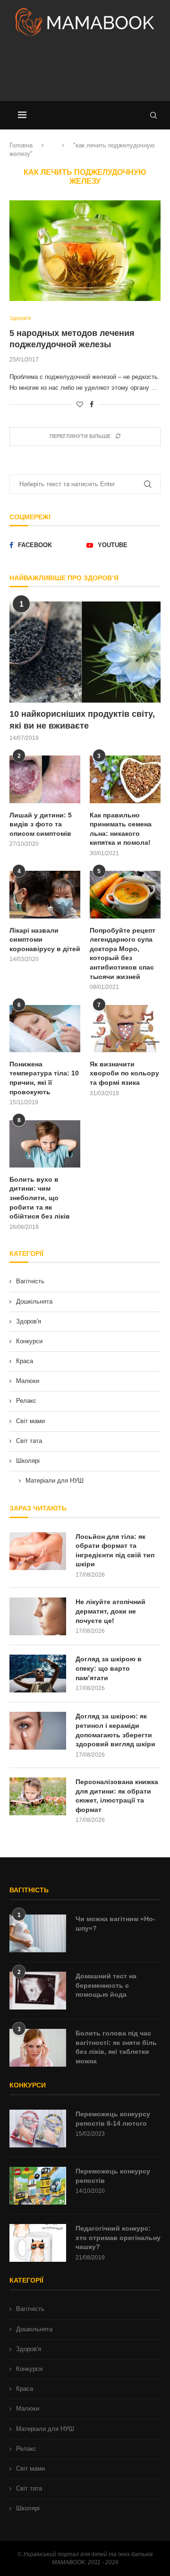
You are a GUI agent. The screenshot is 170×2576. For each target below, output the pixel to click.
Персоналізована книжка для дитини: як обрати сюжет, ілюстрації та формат (117, 1796)
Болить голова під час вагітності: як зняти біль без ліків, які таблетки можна (116, 2047)
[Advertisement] (85, 73)
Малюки (28, 1381)
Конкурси (29, 1341)
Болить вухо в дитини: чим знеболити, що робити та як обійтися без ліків (40, 1198)
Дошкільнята (34, 1301)
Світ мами (30, 1421)
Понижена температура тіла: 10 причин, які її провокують (44, 1078)
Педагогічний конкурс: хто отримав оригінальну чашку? (118, 2237)
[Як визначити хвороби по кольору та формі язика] (125, 1029)
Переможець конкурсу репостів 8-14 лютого (113, 2119)
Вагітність (30, 1281)
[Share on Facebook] (92, 404)
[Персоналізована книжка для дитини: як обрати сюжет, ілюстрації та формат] (38, 1796)
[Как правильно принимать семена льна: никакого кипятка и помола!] (125, 779)
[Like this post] (80, 404)
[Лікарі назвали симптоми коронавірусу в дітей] (45, 894)
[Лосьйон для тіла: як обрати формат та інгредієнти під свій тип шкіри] (38, 1551)
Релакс (26, 1401)
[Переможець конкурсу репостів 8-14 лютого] (38, 2129)
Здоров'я (29, 1321)
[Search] (153, 115)
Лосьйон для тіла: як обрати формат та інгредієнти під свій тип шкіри (115, 1550)
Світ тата (29, 1441)
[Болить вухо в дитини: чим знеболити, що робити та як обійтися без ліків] (45, 1144)
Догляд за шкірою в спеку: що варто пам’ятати (109, 1668)
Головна (21, 145)
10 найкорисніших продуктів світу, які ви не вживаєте (82, 720)
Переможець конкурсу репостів (113, 2176)
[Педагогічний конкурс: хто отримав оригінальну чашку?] (38, 2243)
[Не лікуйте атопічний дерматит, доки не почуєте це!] (38, 1616)
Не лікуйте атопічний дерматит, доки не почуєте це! (110, 1611)
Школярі (28, 1461)
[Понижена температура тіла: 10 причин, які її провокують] (45, 1029)
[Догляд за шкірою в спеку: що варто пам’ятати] (38, 1674)
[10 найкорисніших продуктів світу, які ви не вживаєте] (85, 652)
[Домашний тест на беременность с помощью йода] (38, 1991)
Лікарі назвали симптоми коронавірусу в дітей (45, 940)
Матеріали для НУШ (55, 1481)
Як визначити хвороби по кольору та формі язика (124, 1073)
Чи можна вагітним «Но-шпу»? (115, 1923)
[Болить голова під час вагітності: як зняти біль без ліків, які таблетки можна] (38, 2048)
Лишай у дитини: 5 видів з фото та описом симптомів (41, 824)
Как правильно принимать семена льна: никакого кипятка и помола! (121, 829)
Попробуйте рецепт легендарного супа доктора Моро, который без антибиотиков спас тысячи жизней (123, 953)
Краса (25, 1361)
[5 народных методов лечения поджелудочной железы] (85, 251)
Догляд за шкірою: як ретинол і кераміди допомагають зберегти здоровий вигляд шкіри (115, 1730)
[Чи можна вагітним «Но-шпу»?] (38, 1933)
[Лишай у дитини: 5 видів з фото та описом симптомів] (45, 779)
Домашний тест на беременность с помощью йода (106, 1985)
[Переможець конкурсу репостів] (38, 2186)
